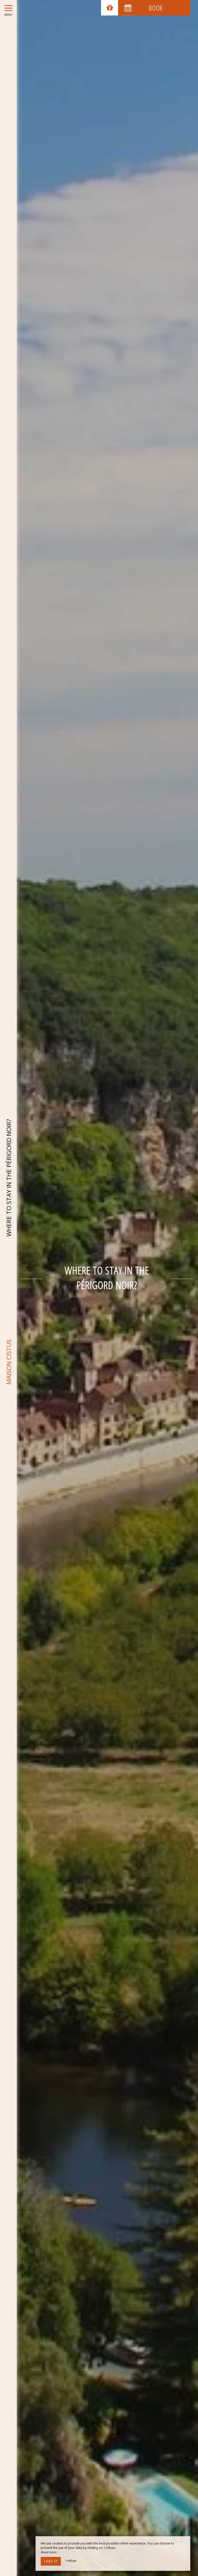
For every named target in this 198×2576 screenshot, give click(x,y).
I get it (51, 2561)
